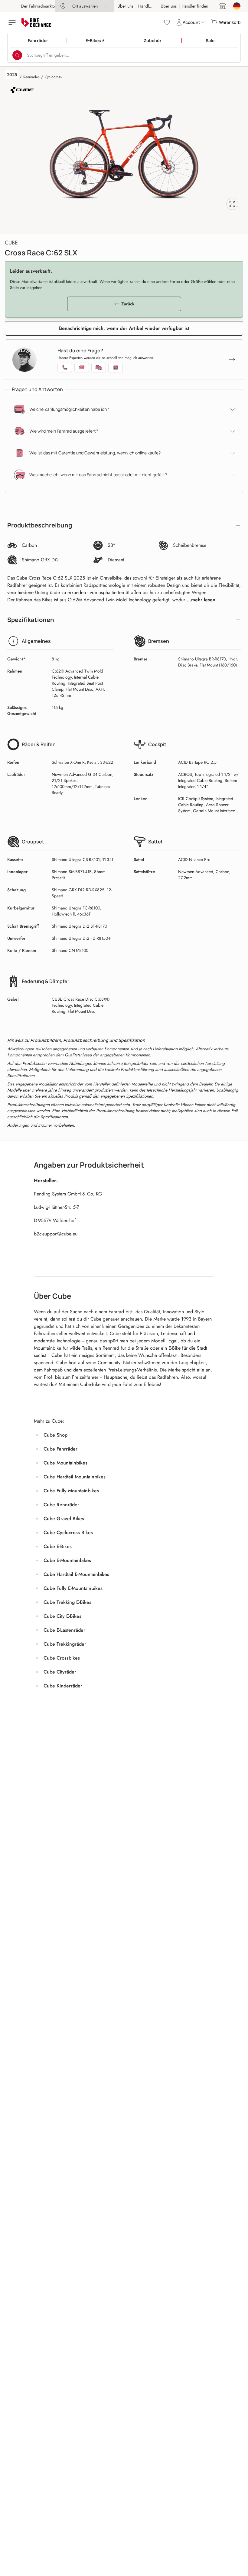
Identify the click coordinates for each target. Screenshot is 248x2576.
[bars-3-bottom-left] (13, 22)
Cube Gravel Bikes (64, 1519)
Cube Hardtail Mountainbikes (75, 1477)
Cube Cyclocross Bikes (68, 1532)
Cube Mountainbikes (65, 1463)
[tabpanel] (124, 154)
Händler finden (152, 6)
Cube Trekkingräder (65, 1644)
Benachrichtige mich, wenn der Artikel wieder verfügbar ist (124, 328)
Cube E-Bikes (58, 1546)
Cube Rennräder (61, 1505)
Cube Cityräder (60, 1672)
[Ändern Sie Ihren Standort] (237, 6)
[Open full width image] (232, 204)
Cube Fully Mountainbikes (71, 1491)
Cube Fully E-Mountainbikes (73, 1588)
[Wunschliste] (167, 22)
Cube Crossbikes (62, 1658)
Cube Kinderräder (63, 1686)
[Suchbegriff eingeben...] (17, 55)
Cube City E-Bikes (62, 1616)
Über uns (125, 6)
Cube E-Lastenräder (64, 1630)
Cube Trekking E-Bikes (67, 1602)
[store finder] (223, 6)
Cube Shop (55, 1435)
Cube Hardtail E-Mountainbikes (76, 1574)
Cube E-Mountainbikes (67, 1560)
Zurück (128, 304)
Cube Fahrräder (60, 1449)
